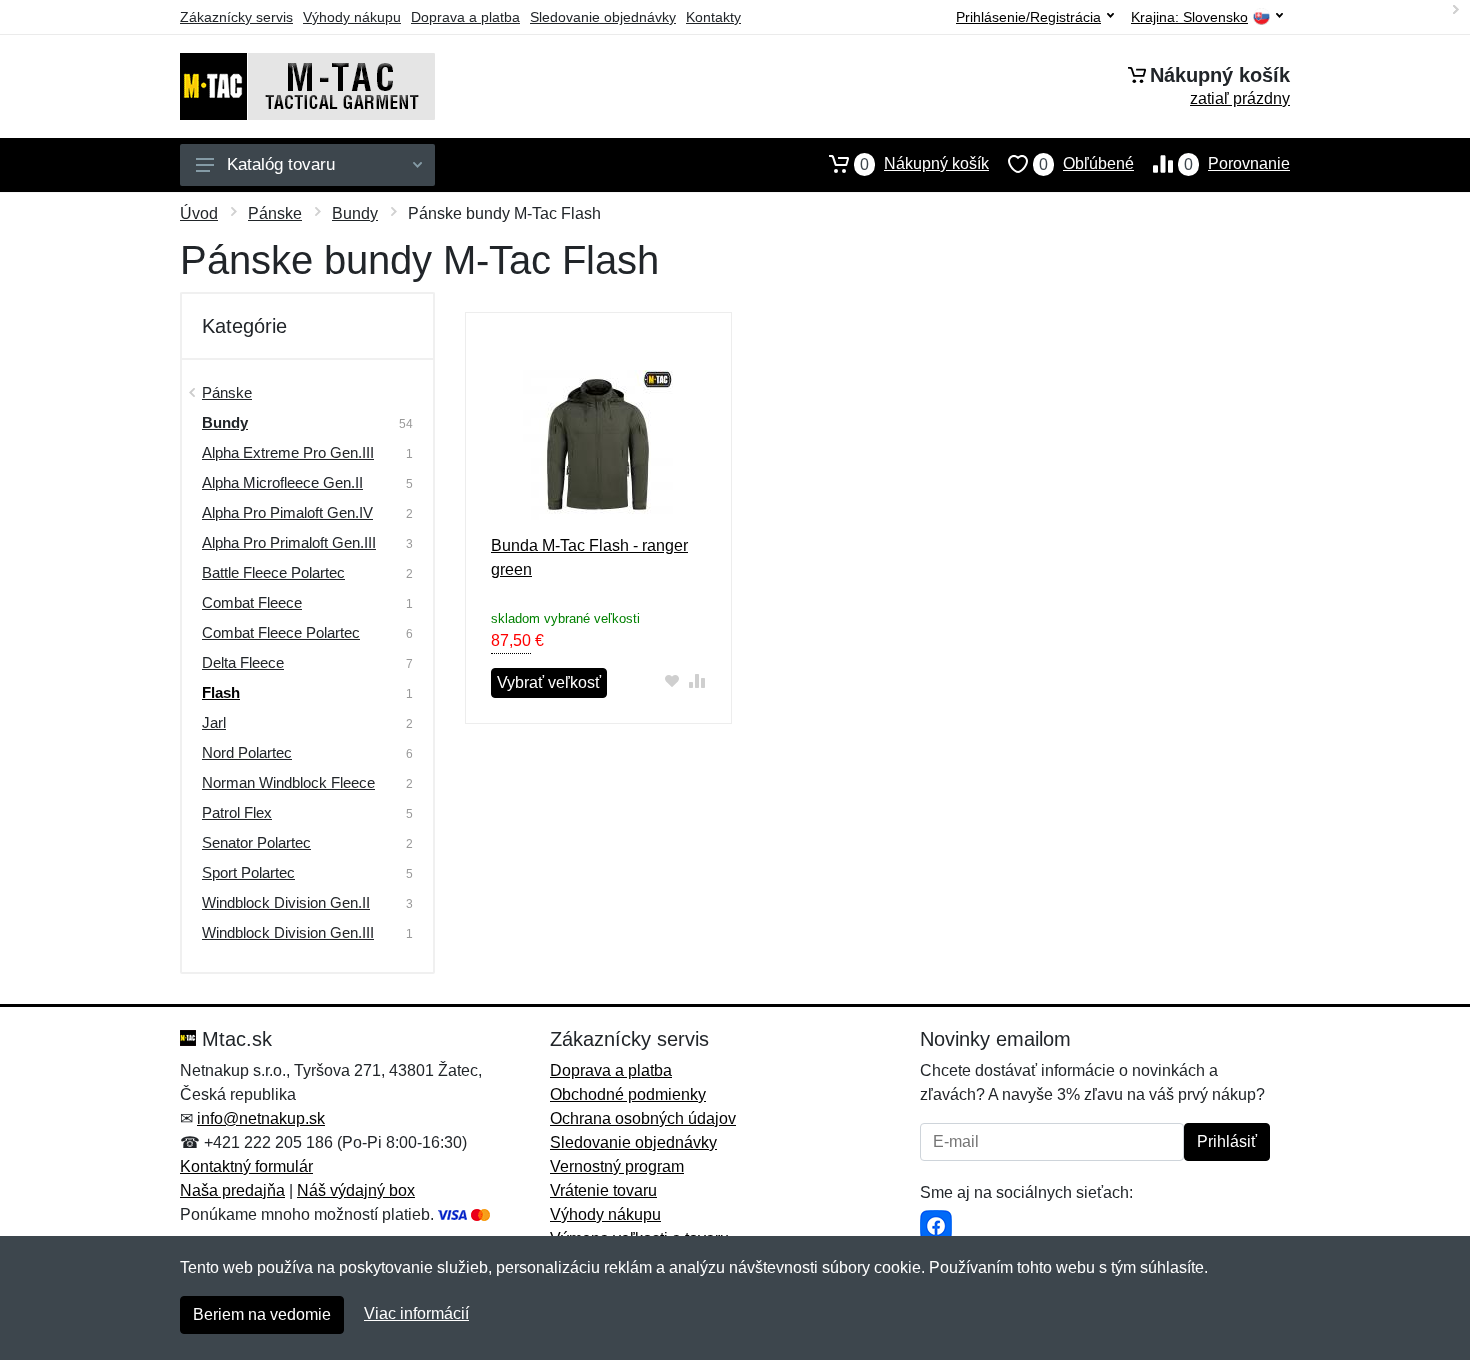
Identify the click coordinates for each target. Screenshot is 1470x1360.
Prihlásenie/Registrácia (1028, 17)
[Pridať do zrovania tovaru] (697, 680)
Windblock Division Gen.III (288, 932)
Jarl (214, 722)
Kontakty (713, 17)
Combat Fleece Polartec (281, 632)
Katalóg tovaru (281, 164)
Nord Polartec (247, 752)
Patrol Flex (237, 812)
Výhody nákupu (352, 17)
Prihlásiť (1227, 1141)
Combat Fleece (252, 602)
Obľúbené (1086, 164)
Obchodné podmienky (628, 1094)
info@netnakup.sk (261, 1118)
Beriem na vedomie (262, 1314)
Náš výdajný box (356, 1190)
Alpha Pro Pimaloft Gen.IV (287, 512)
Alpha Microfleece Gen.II (282, 482)
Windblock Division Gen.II (286, 902)
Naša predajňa (232, 1190)
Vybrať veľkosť (549, 682)
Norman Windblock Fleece (288, 782)
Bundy (355, 213)
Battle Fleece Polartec (273, 572)
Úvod (199, 213)
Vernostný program (617, 1166)
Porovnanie (1237, 164)
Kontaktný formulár (246, 1166)
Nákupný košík (924, 164)
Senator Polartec (256, 842)
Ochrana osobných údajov (643, 1118)
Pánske (275, 213)
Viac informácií (416, 1313)
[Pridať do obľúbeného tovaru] (672, 680)
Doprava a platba (465, 17)
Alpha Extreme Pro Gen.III (288, 452)
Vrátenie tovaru (603, 1190)
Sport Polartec (248, 872)
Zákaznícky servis (236, 17)
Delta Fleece (243, 662)
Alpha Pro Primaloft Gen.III (289, 542)
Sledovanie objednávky (603, 17)
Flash (221, 692)
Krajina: (1189, 17)
